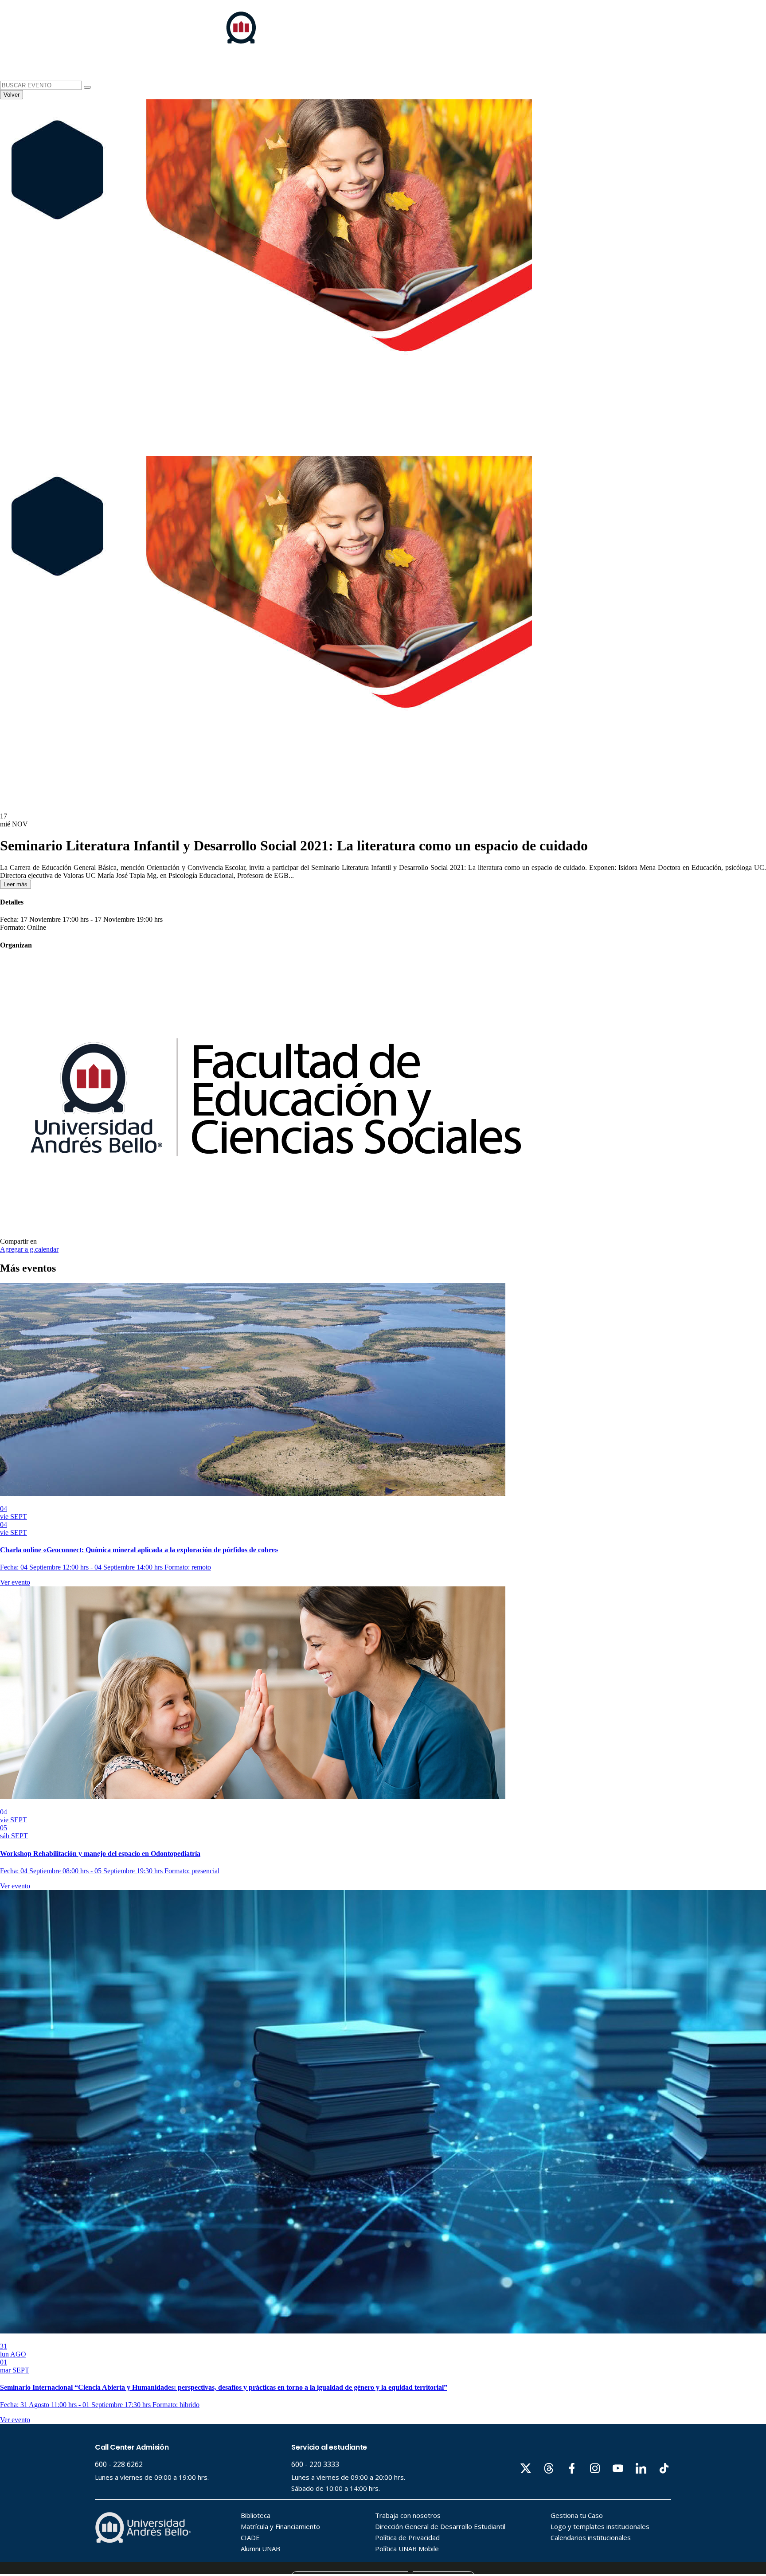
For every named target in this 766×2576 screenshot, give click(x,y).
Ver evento (15, 1582)
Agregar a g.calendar (29, 1249)
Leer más (16, 884)
